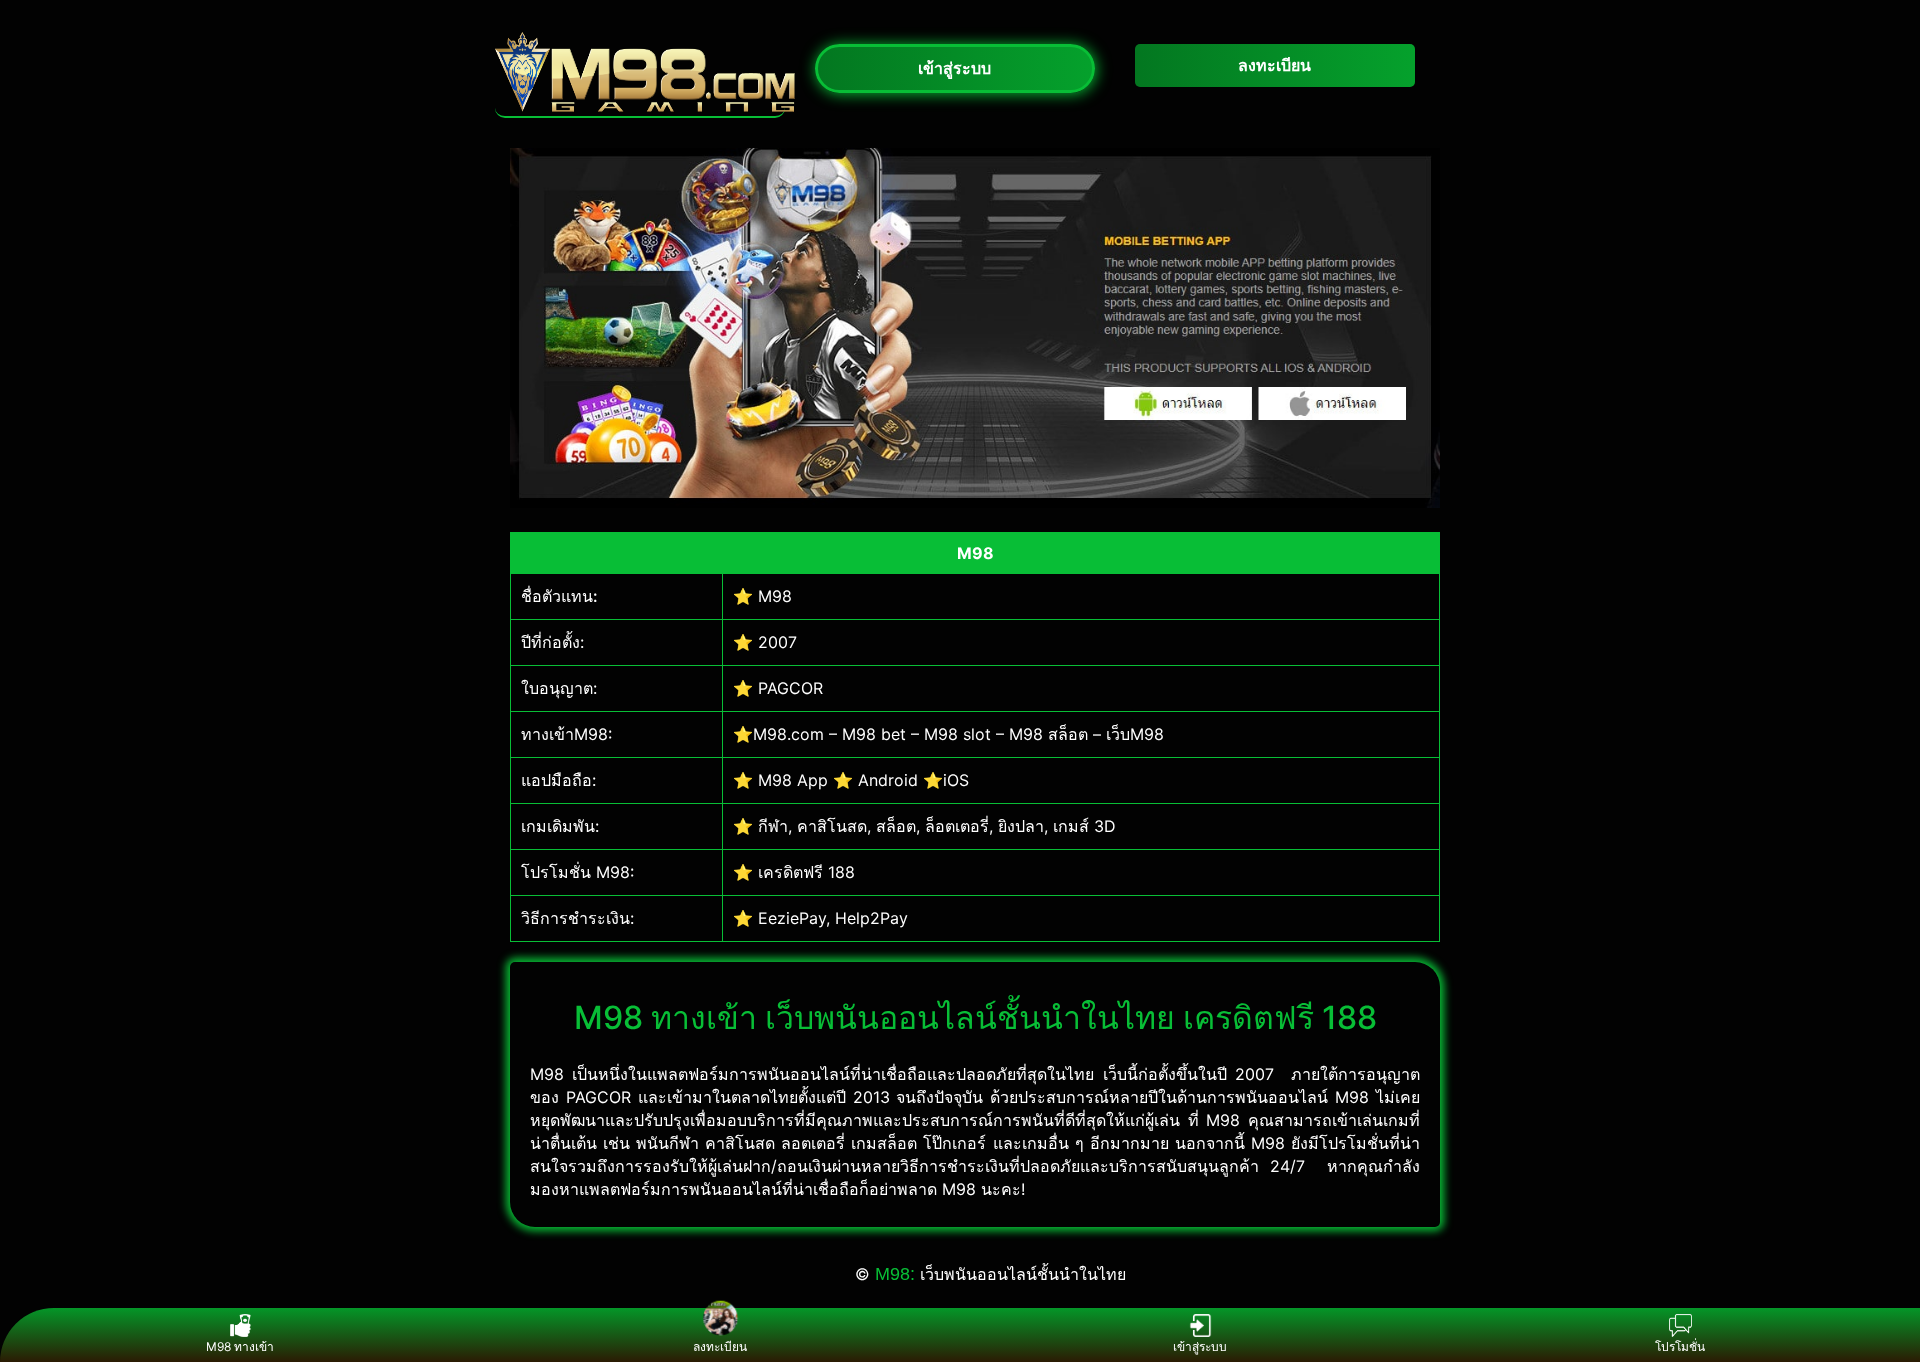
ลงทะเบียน (720, 1346)
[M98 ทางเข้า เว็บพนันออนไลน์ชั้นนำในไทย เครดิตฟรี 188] (645, 106)
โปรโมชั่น (1680, 1346)
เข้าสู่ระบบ (1200, 1346)
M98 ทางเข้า (240, 1346)
